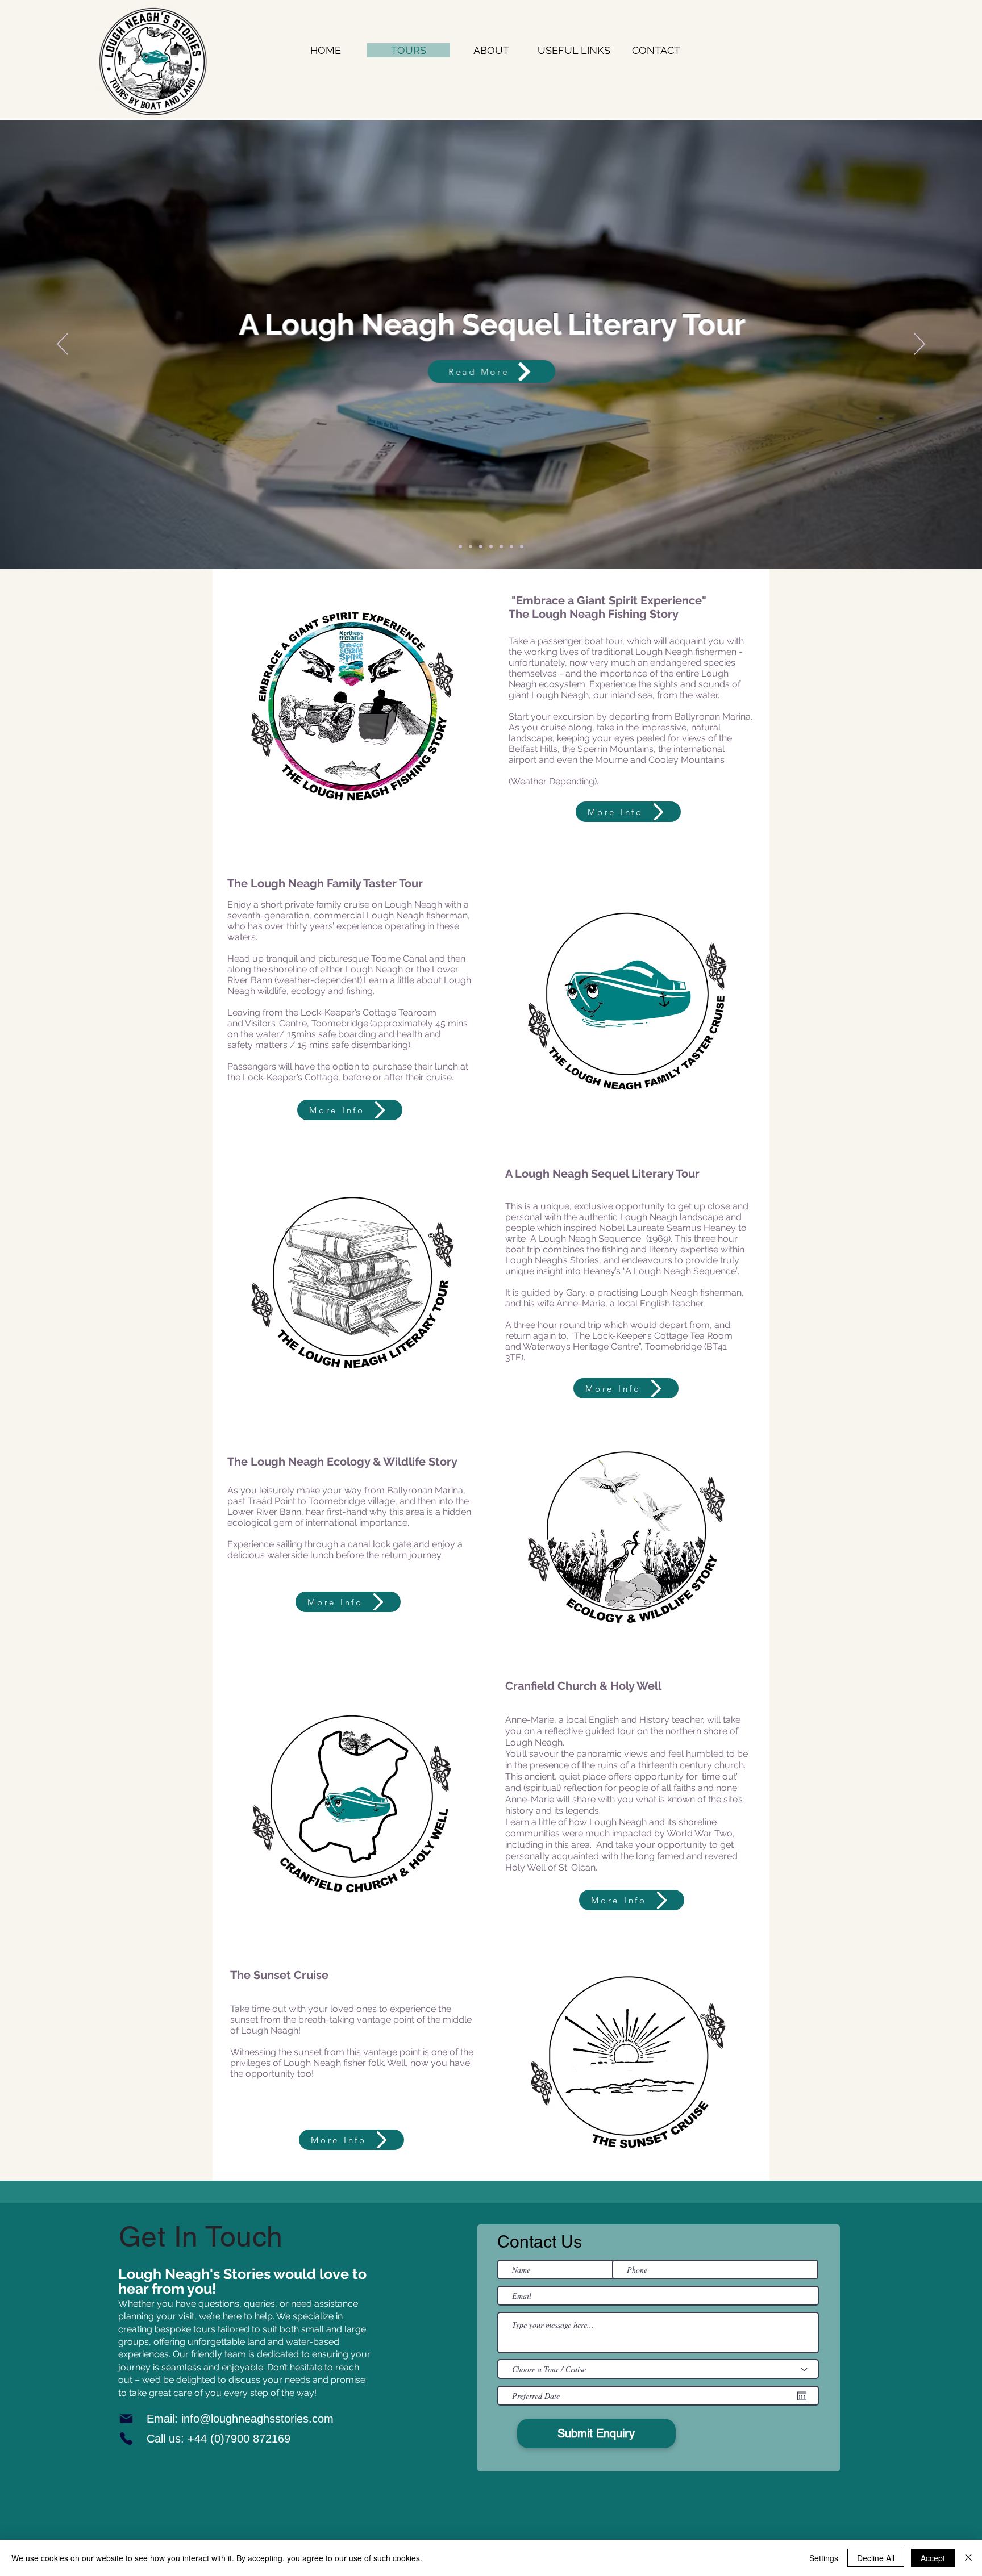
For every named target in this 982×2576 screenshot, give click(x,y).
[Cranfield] (491, 546)
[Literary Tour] (471, 546)
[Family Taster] (511, 546)
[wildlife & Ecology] (481, 546)
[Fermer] (968, 2558)
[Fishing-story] (460, 546)
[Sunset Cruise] (522, 546)
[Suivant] (919, 345)
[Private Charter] (501, 546)
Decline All (876, 2558)
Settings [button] (824, 2558)
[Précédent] (63, 345)
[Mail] (126, 2419)
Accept (933, 2558)
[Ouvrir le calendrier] (802, 2396)
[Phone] (126, 2439)
